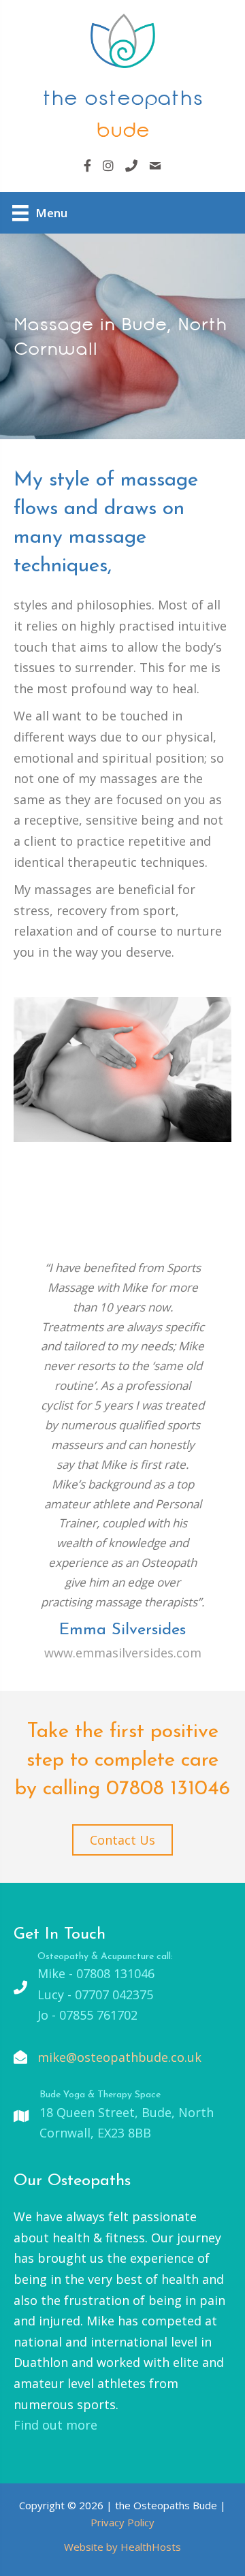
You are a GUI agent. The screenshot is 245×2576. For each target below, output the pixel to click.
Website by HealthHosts (122, 2547)
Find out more (55, 2425)
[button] (122, 1840)
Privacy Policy (122, 2522)
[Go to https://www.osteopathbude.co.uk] (122, 80)
